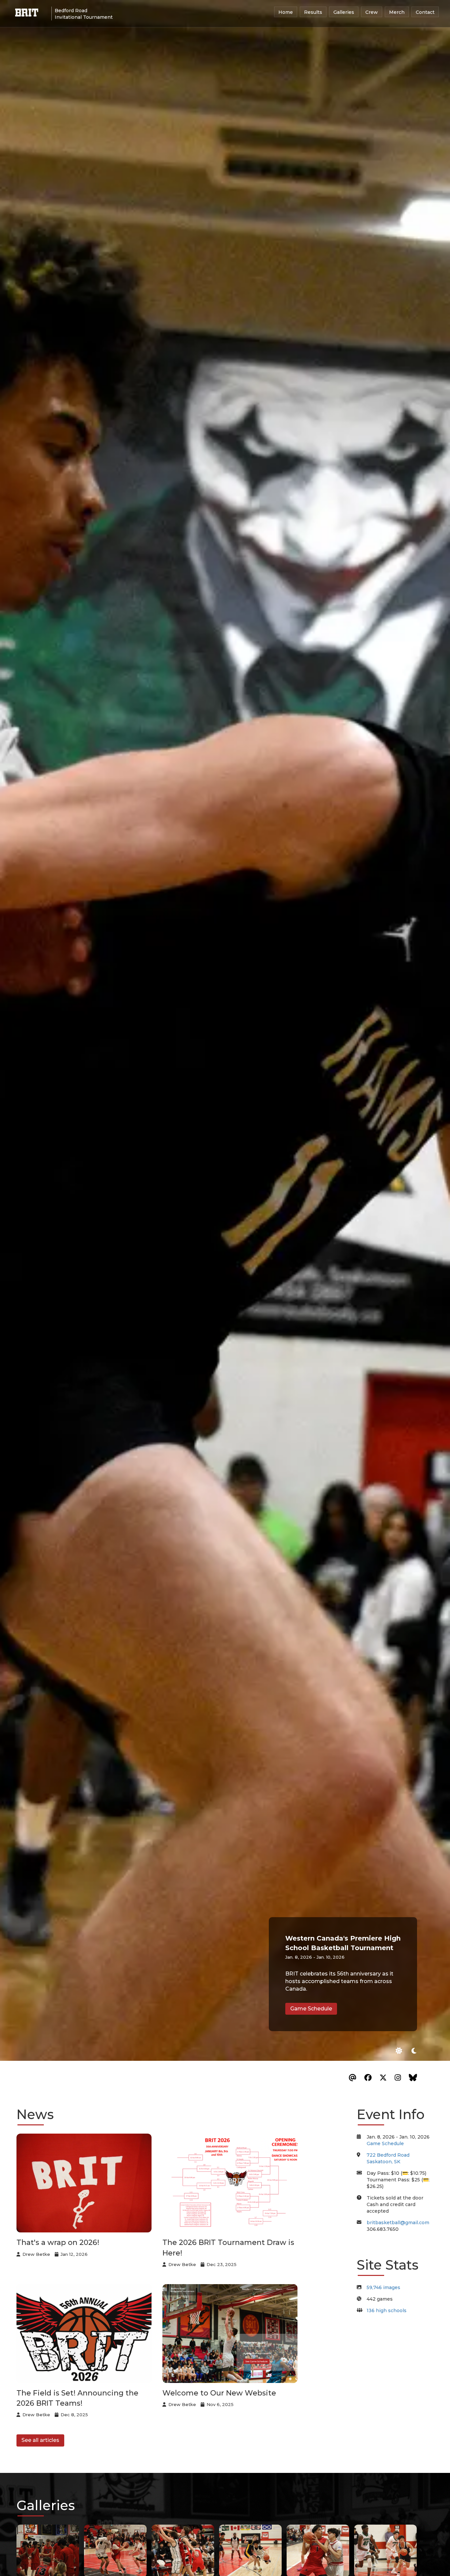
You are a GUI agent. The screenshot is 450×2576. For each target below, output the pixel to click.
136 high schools (387, 2310)
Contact (425, 12)
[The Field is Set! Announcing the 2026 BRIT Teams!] (86, 2334)
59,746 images (383, 2287)
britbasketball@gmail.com (398, 2223)
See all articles (40, 2440)
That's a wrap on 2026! (58, 2242)
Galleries (344, 12)
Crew (372, 12)
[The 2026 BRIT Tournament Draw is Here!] (232, 2183)
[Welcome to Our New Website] (232, 2334)
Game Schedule (311, 2008)
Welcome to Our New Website (219, 2393)
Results (313, 12)
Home (286, 12)
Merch (397, 12)
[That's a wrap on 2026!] (86, 2183)
